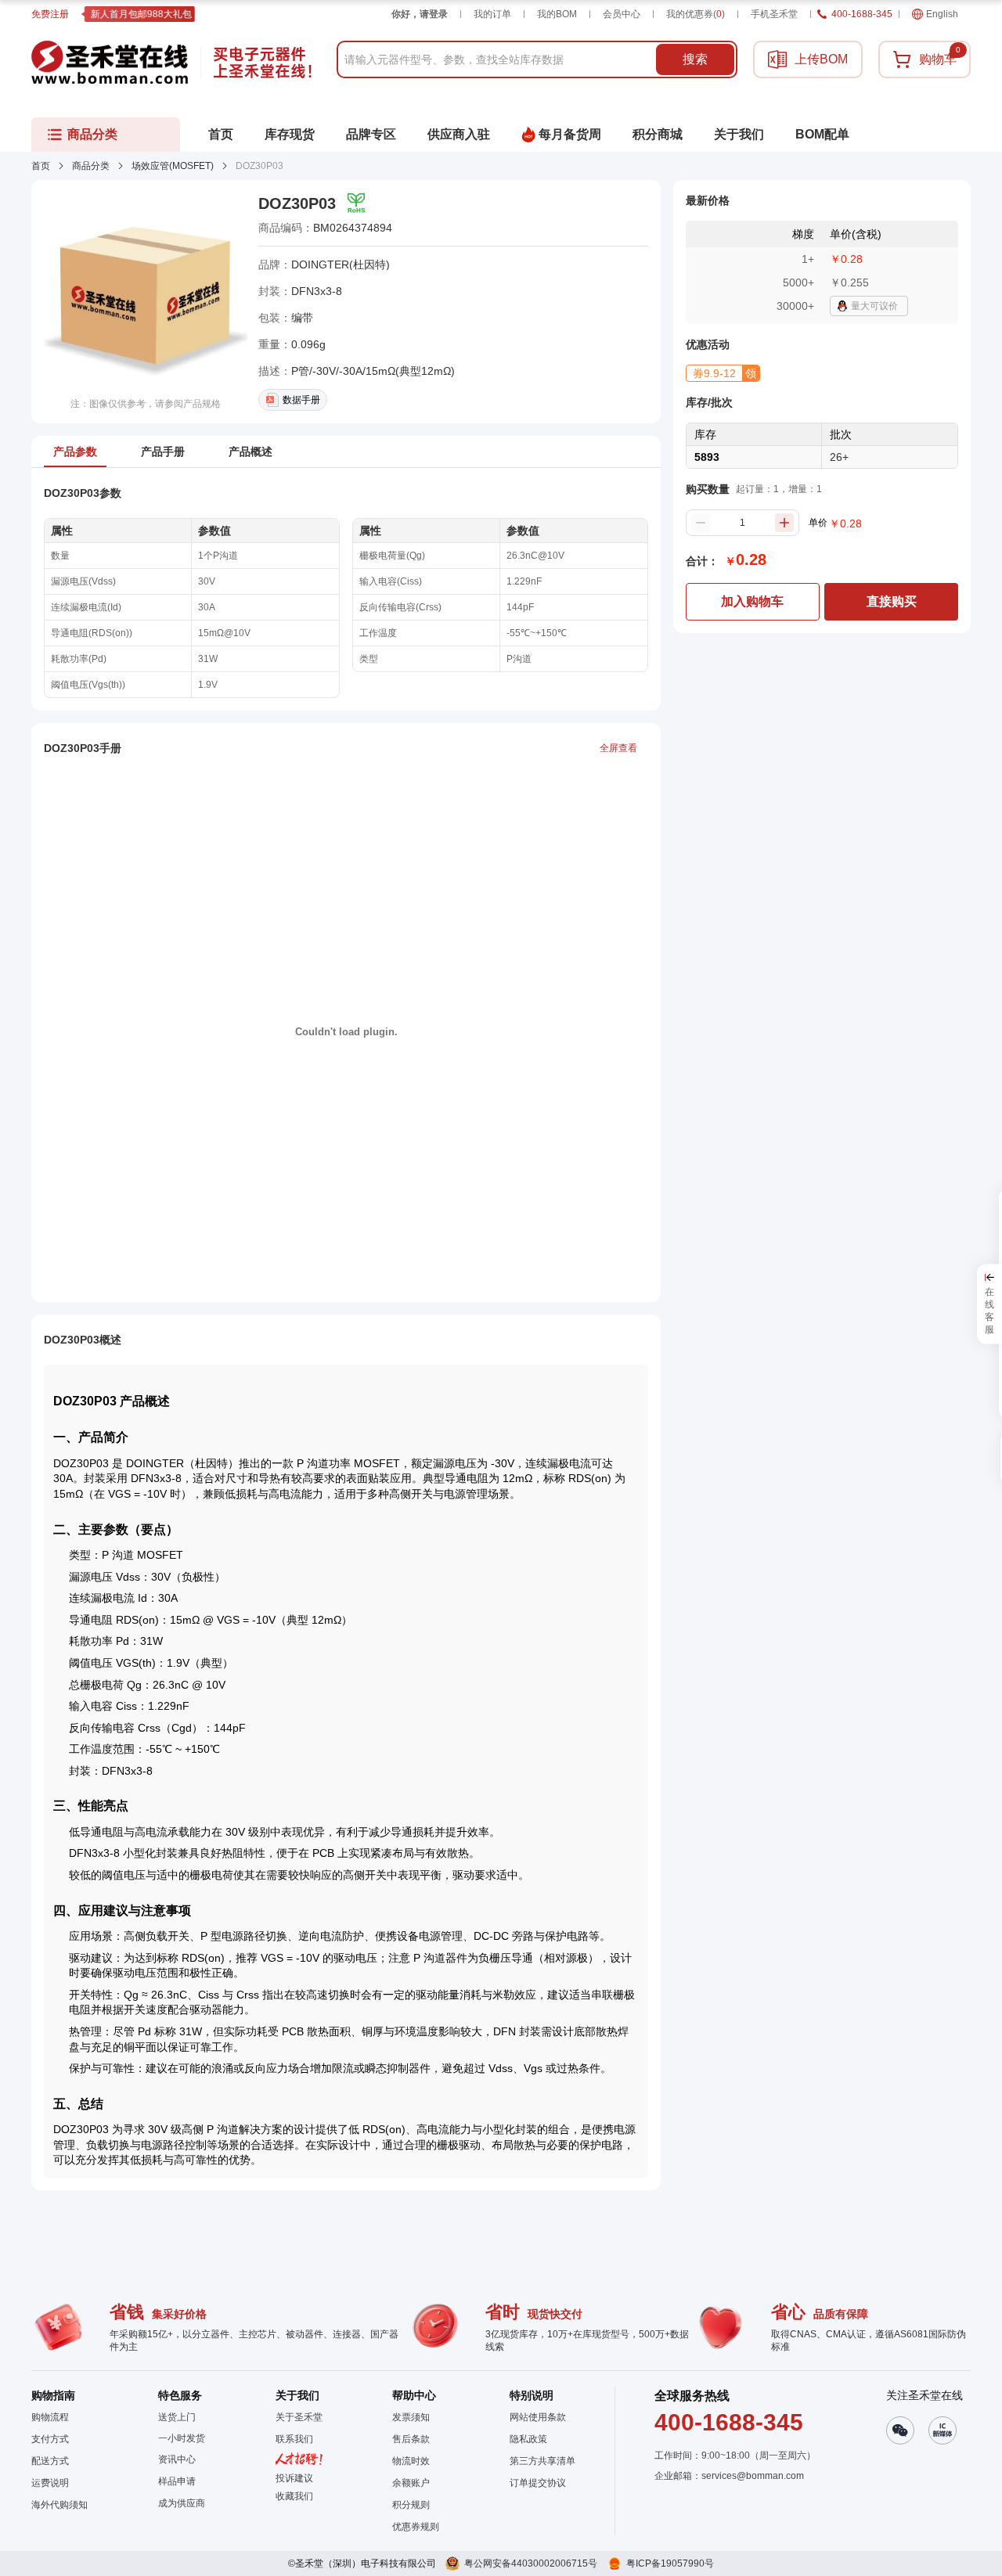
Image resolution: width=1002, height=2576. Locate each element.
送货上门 (177, 2417)
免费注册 (50, 14)
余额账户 (411, 2483)
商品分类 (91, 166)
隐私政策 (528, 2439)
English (942, 14)
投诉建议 (294, 2478)
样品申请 (177, 2481)
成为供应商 (182, 2503)
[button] (723, 373)
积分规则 (411, 2505)
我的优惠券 (696, 14)
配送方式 (50, 2461)
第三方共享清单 (542, 2461)
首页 (41, 166)
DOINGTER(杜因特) (341, 264)
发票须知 (411, 2417)
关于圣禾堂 (299, 2417)
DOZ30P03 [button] (297, 203)
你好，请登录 (420, 14)
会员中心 (622, 14)
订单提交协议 (538, 2483)
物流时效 (411, 2461)
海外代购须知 (59, 2505)
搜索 (695, 59)
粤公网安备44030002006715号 (531, 2563)
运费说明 (50, 2483)
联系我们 (294, 2439)
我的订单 (492, 14)
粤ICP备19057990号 (670, 2563)
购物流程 (50, 2417)
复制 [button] (403, 228)
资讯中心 (177, 2459)
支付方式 (50, 2439)
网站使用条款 (538, 2417)
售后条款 (411, 2439)
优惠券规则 (416, 2527)
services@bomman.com (753, 2476)
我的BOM (557, 14)
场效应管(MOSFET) (173, 166)
